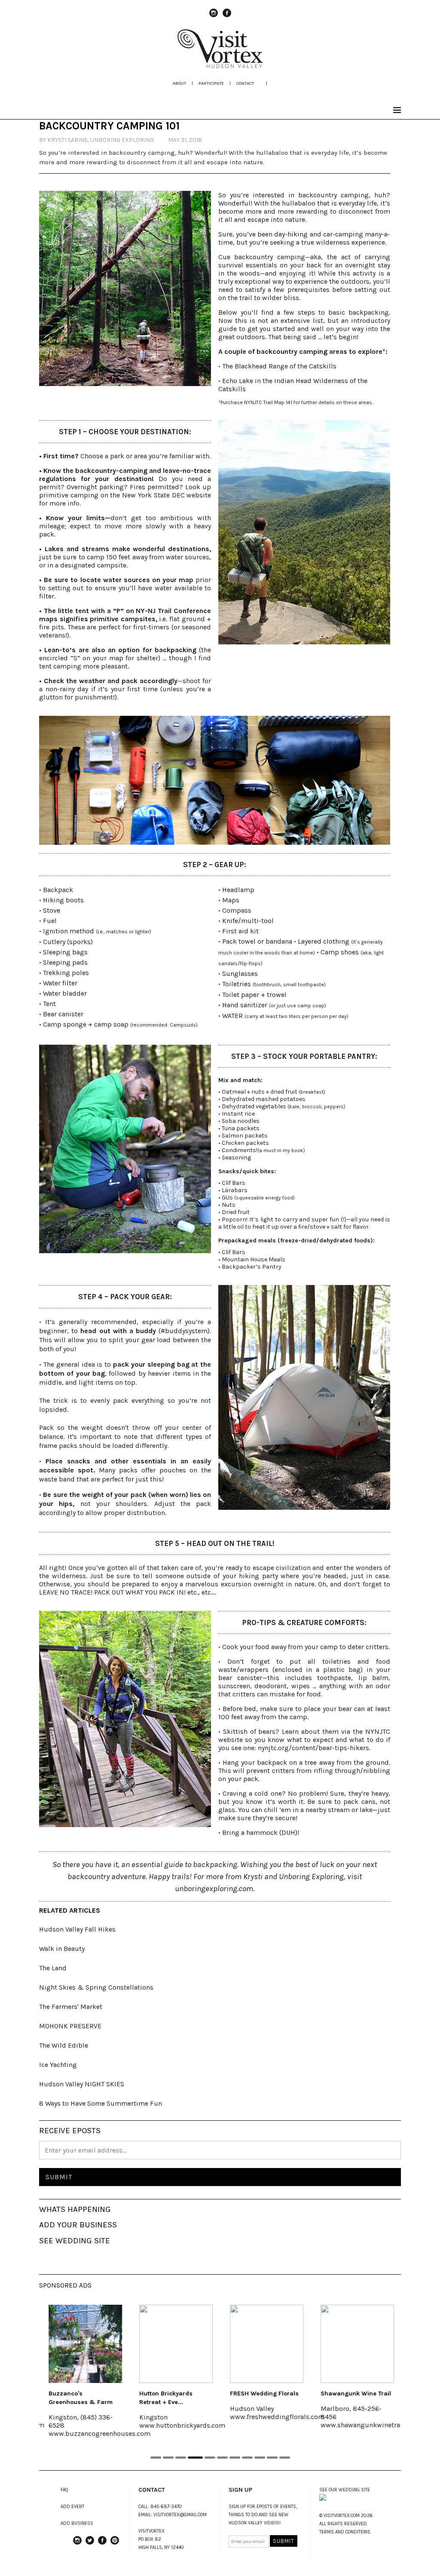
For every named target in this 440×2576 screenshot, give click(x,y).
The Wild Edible (64, 2045)
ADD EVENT (72, 2507)
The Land (53, 1968)
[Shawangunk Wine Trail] (356, 2344)
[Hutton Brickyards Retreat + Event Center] (175, 2344)
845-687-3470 (166, 2507)
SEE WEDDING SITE (75, 2241)
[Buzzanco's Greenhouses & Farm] (84, 2344)
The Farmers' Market (71, 2007)
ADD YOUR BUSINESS (78, 2225)
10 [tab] (272, 2458)
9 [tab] (260, 2458)
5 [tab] (210, 2458)
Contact (245, 83)
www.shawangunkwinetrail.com (369, 2425)
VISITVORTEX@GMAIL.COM (180, 2515)
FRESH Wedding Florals (263, 2394)
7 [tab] (235, 2458)
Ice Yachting (58, 2065)
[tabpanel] (84, 2377)
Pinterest (115, 2544)
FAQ (64, 2490)
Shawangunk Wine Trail (355, 2394)
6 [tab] (222, 2458)
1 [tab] (156, 2458)
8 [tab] (247, 2458)
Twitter (90, 2544)
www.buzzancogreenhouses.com (99, 2433)
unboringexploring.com (214, 1889)
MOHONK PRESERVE (70, 2026)
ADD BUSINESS (77, 2523)
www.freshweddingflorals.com (276, 2417)
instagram (214, 17)
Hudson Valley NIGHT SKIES (82, 2084)
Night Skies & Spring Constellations (96, 1987)
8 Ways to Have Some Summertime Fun (101, 2103)
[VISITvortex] (220, 65)
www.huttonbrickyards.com (181, 2425)
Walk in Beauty (62, 1949)
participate (211, 83)
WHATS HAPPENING (75, 2209)
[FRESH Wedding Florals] (266, 2344)
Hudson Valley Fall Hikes (77, 1929)
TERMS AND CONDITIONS (345, 2532)
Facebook (227, 17)
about (179, 83)
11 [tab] (285, 2458)
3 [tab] (181, 2458)
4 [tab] (195, 2458)
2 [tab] (168, 2458)
